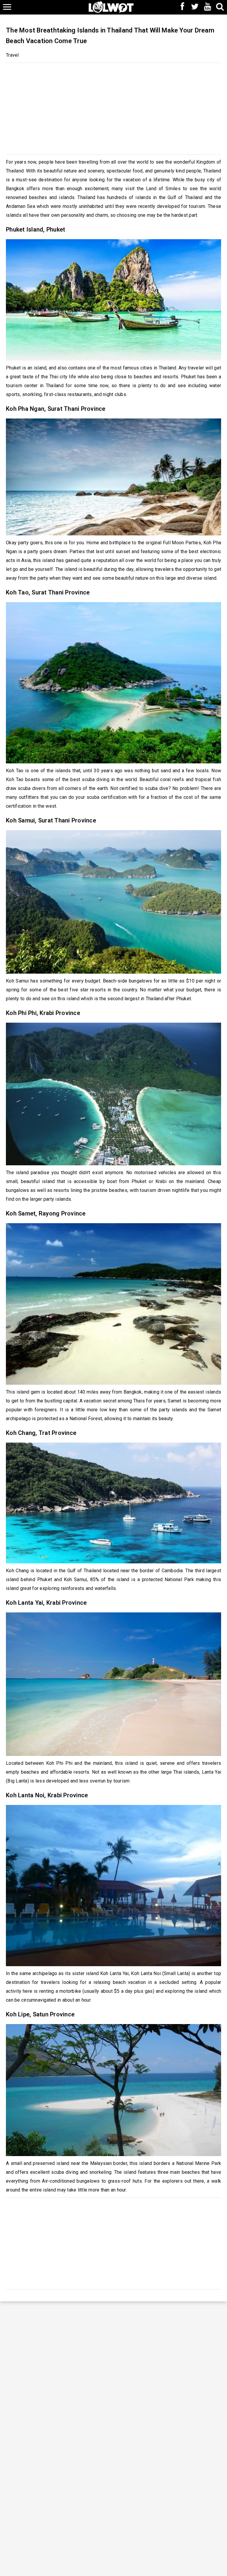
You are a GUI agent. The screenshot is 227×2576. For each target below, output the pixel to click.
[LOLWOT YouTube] (207, 7)
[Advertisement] (113, 107)
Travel (12, 55)
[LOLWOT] (111, 6)
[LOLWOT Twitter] (195, 7)
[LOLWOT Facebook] (182, 7)
